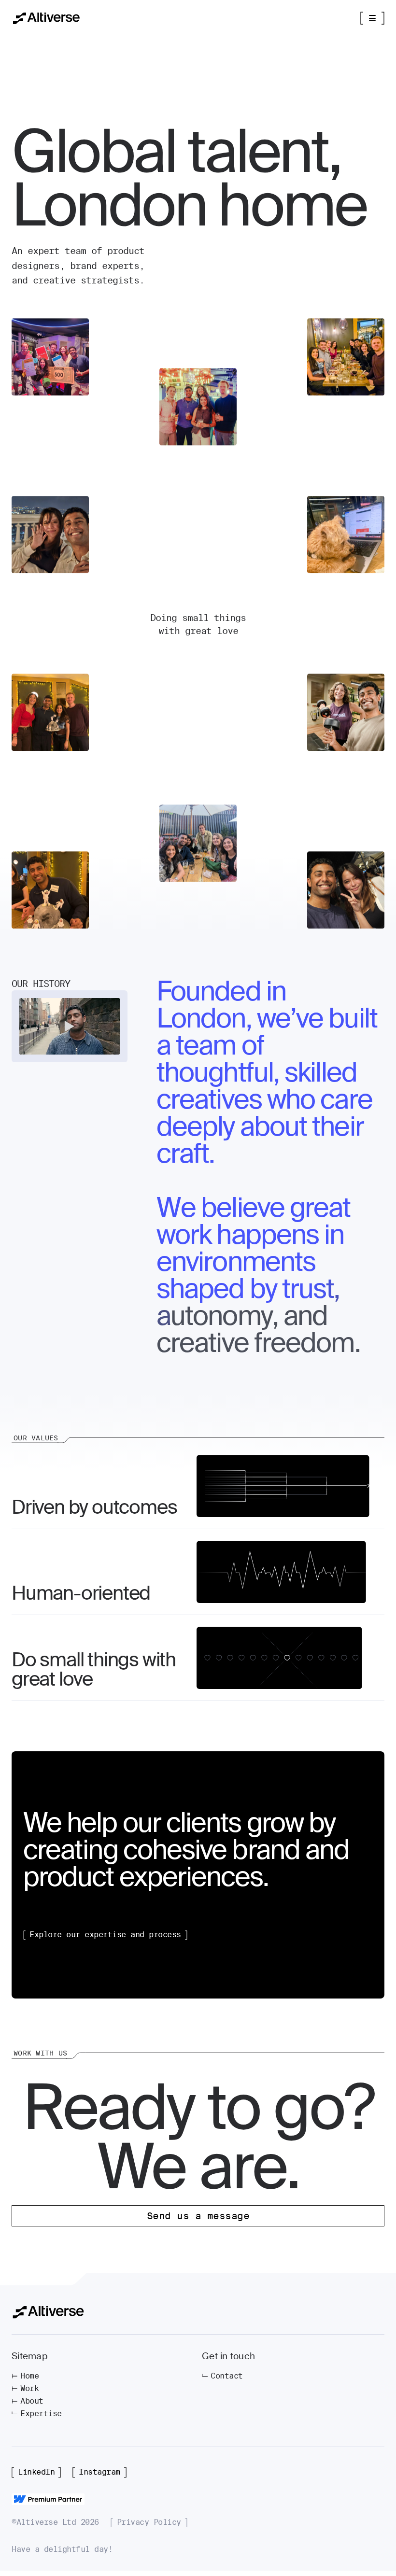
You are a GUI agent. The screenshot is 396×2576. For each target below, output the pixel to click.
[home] (46, 18)
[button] (372, 18)
